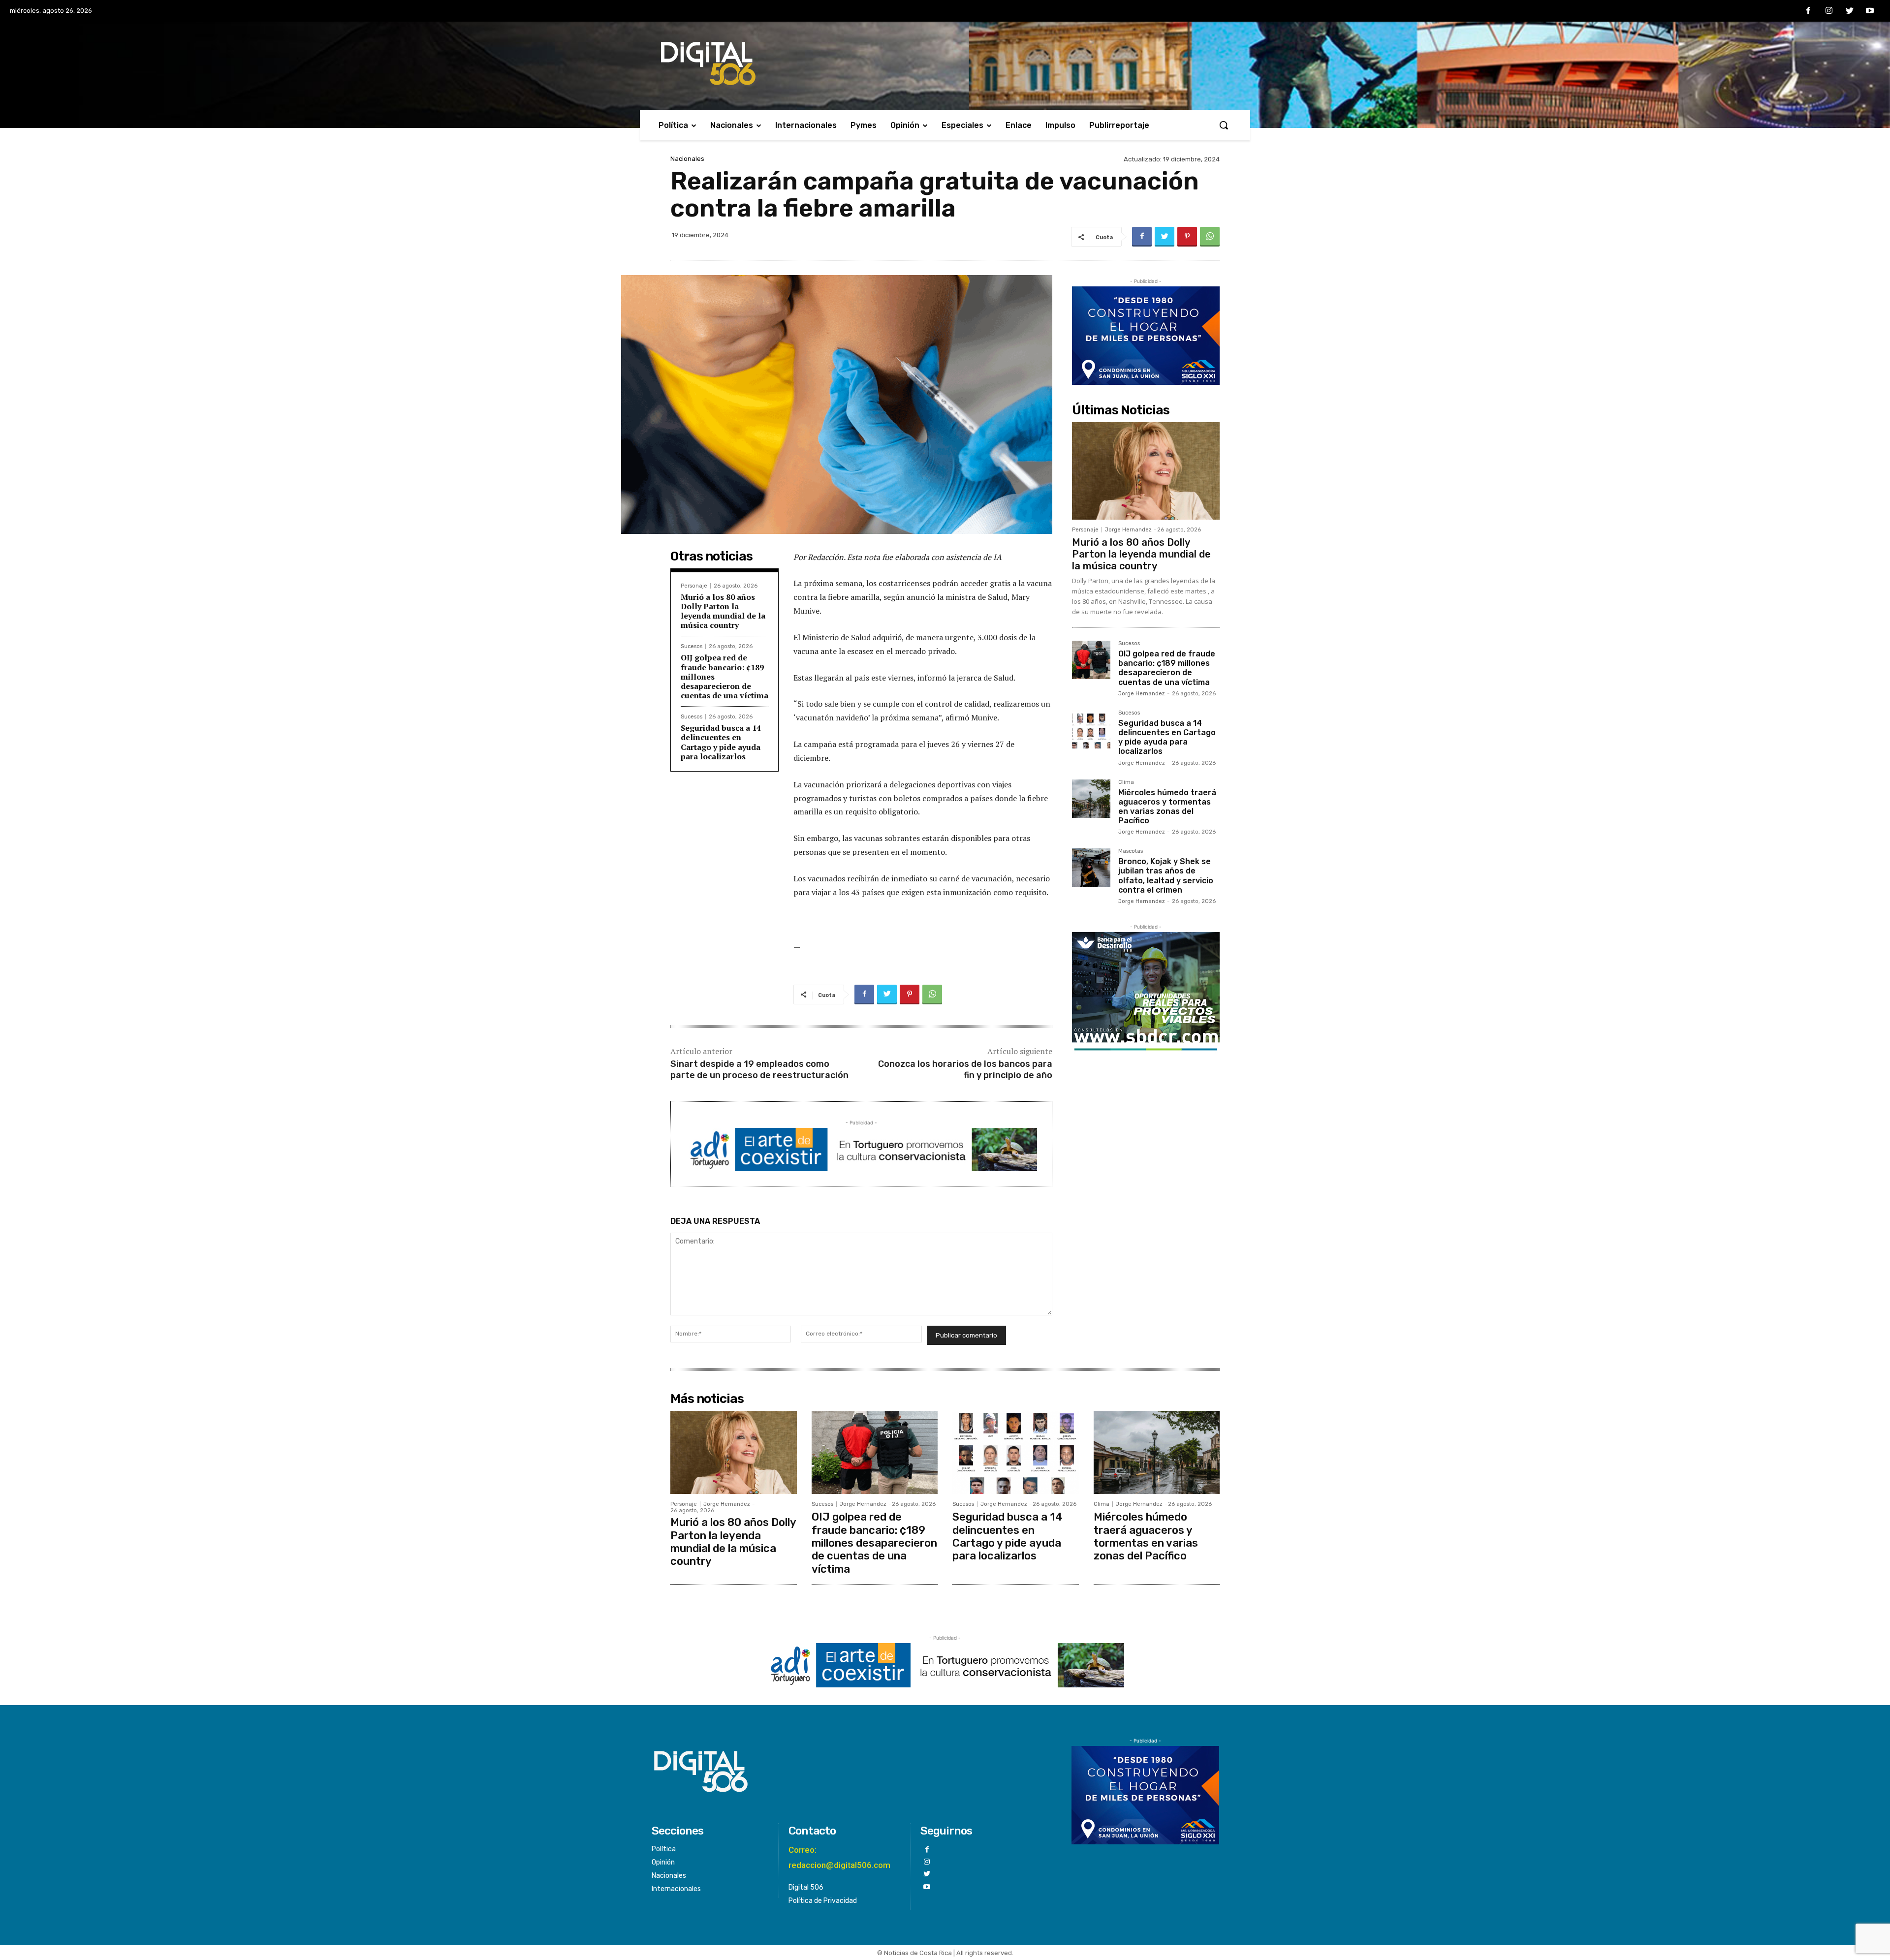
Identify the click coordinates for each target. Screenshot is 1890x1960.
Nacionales (687, 159)
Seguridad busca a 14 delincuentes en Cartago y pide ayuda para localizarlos (721, 742)
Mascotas (1131, 851)
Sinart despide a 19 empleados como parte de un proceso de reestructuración (759, 1070)
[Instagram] (1829, 11)
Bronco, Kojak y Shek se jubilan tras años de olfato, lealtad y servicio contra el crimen (1166, 876)
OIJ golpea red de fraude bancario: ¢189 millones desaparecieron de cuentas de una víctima (1167, 668)
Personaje (694, 586)
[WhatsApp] (1210, 237)
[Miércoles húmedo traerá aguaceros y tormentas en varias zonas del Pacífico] (1091, 799)
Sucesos (692, 646)
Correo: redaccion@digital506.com (839, 1857)
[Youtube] (1870, 11)
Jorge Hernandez (1128, 530)
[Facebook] (1809, 11)
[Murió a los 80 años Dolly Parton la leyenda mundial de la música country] (1146, 471)
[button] (1224, 125)
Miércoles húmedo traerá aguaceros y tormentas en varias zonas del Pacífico (1167, 807)
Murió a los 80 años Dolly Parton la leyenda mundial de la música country (723, 611)
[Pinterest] (1187, 237)
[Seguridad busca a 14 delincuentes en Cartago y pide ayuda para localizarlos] (1091, 729)
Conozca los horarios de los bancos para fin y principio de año (965, 1070)
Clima (1126, 782)
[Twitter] (1850, 11)
